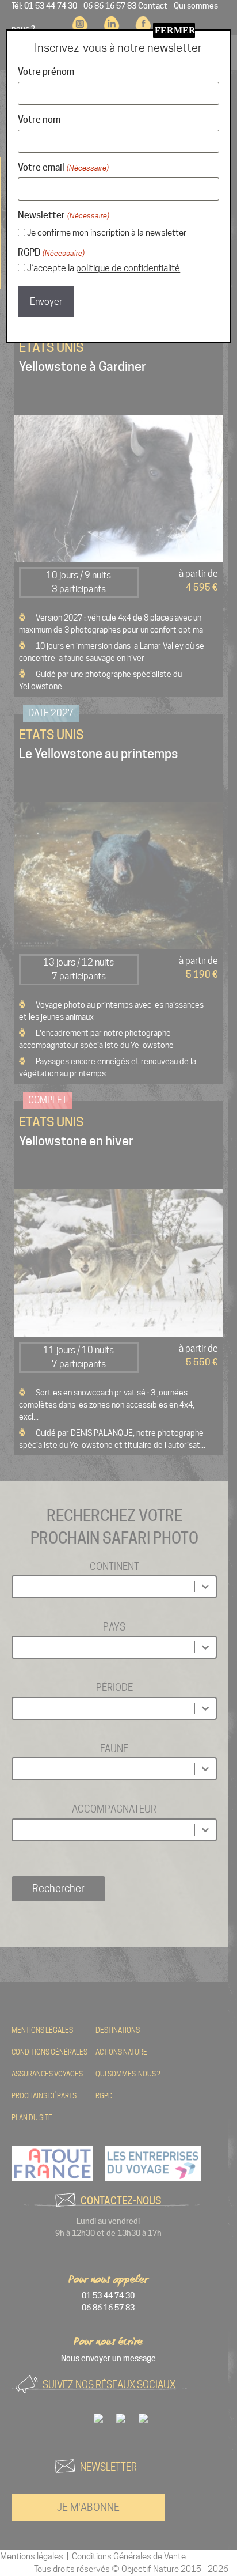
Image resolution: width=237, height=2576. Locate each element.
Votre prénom (46, 72)
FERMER (175, 30)
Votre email (63, 167)
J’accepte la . (104, 268)
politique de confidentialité (128, 268)
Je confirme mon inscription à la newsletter (107, 233)
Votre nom (39, 120)
